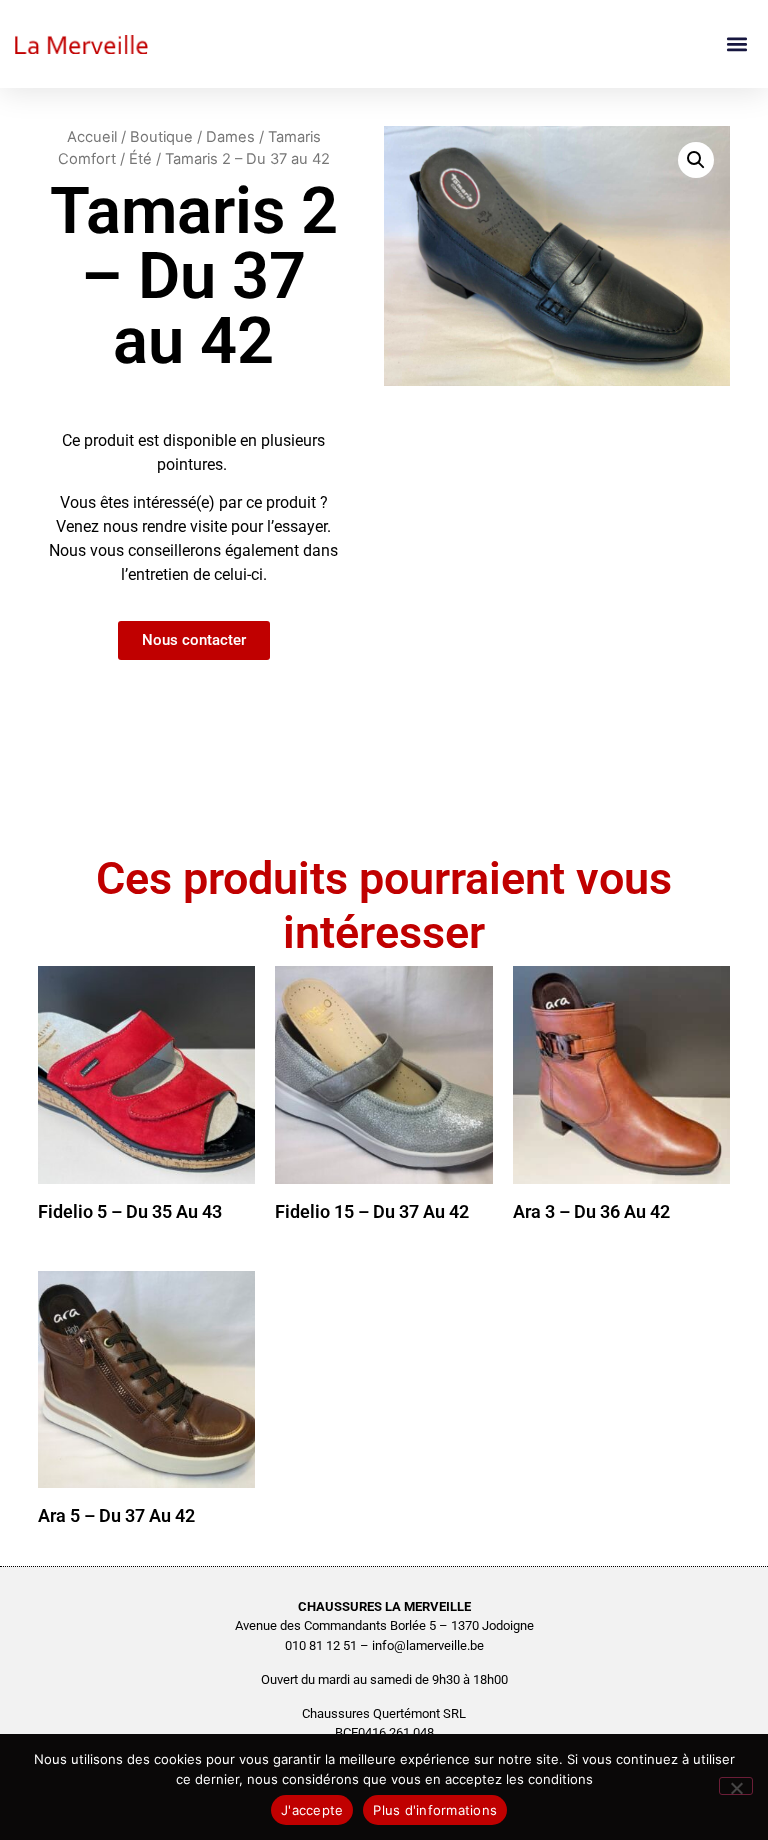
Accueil (92, 137)
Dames (230, 137)
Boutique (161, 137)
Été (140, 159)
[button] (736, 44)
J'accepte (312, 1810)
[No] (736, 1786)
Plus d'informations (435, 1810)
